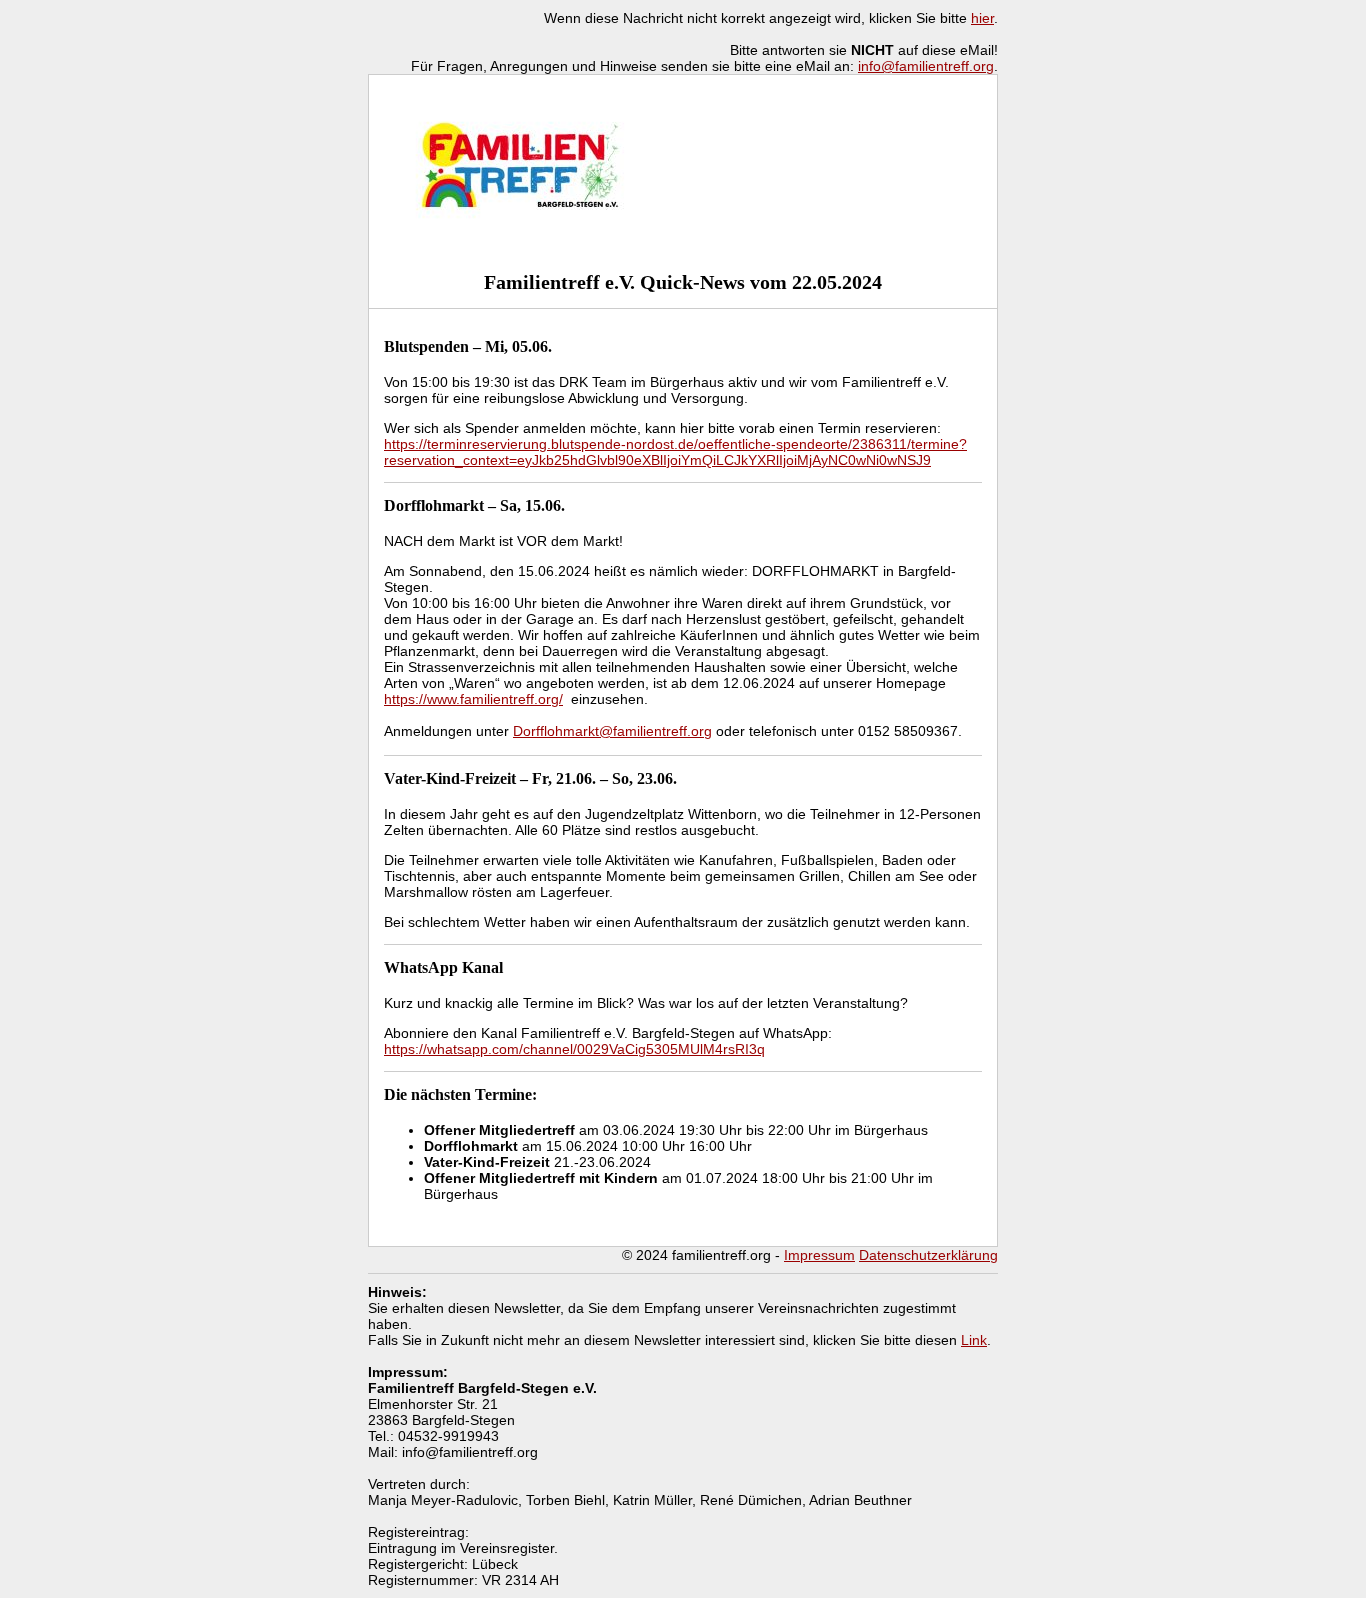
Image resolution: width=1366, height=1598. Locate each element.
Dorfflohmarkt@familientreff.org (612, 731)
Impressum (819, 1255)
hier (982, 18)
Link (974, 1340)
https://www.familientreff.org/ (473, 699)
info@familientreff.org (926, 66)
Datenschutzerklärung (928, 1255)
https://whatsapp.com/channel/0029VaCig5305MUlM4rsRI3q (574, 1049)
